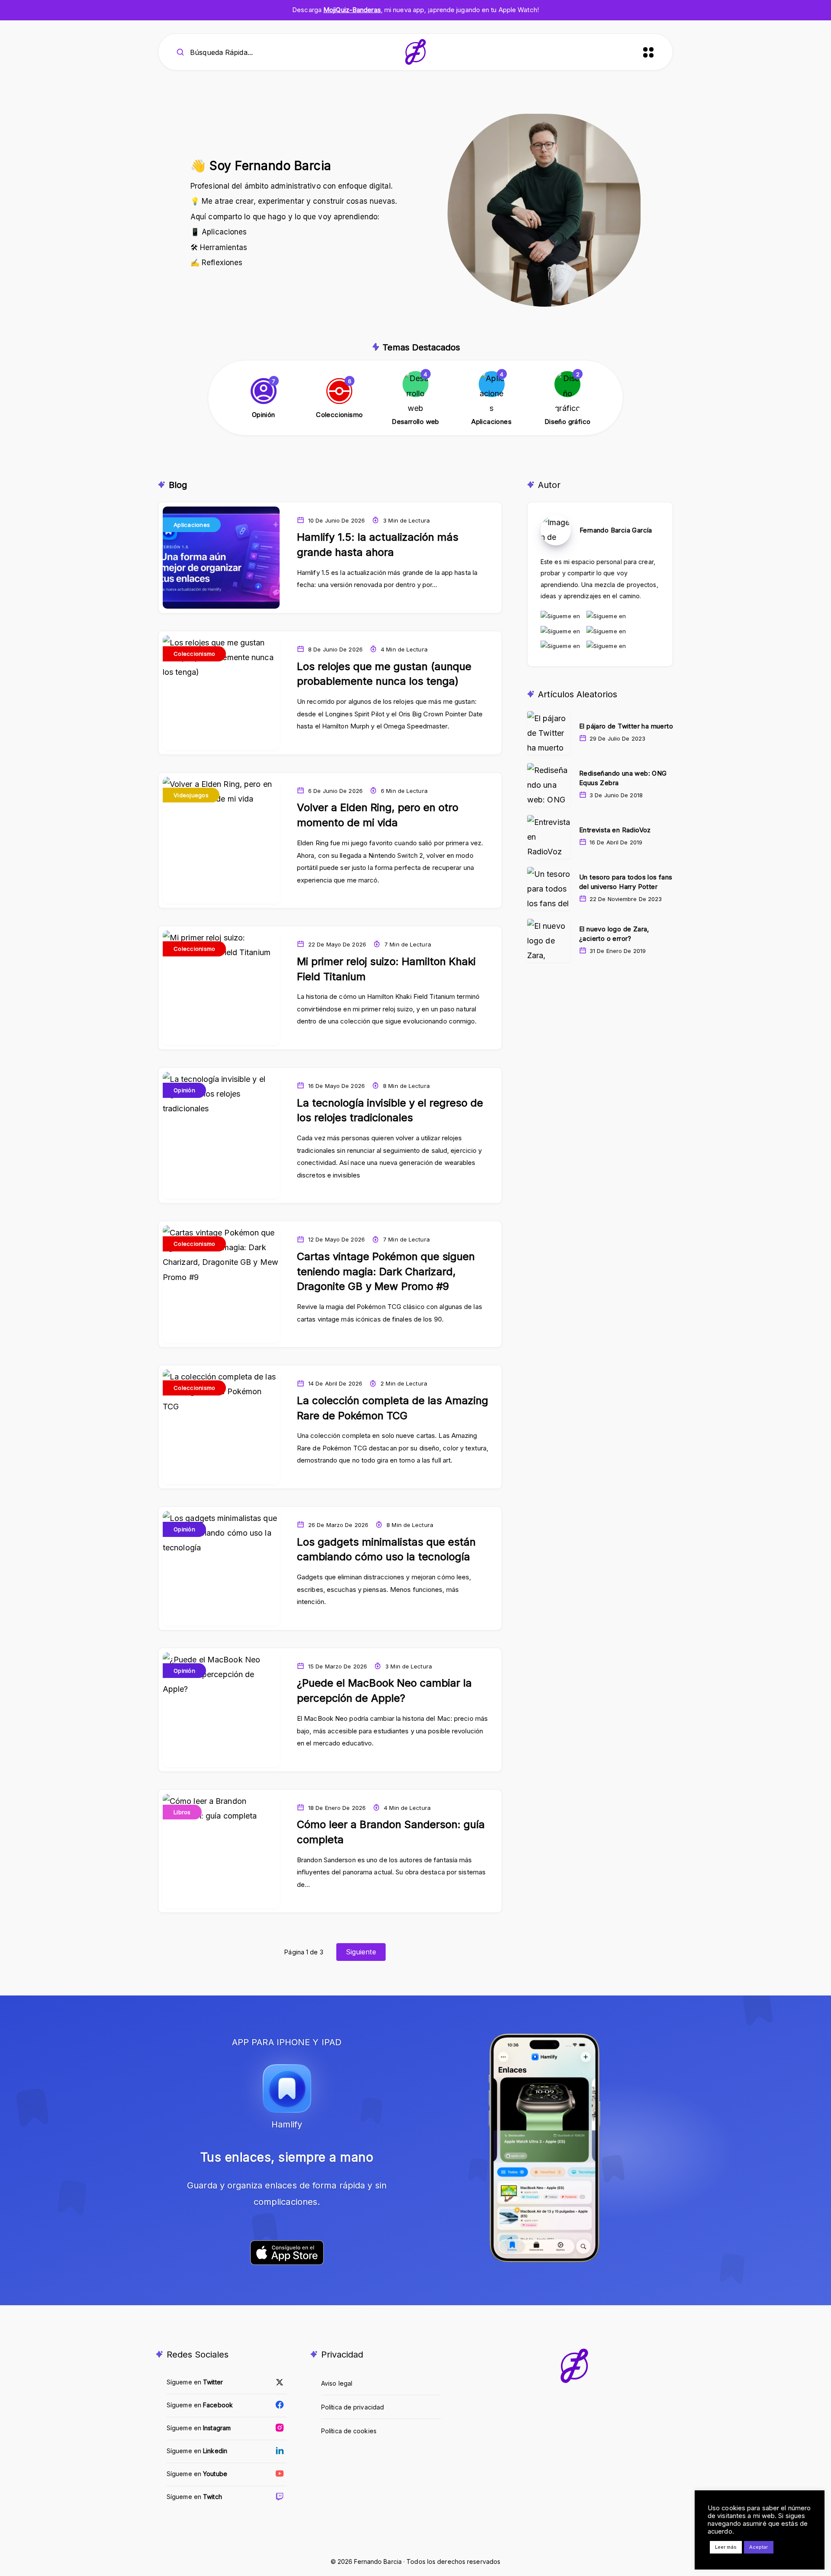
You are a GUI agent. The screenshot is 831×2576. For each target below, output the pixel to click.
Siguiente (361, 1952)
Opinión (184, 1090)
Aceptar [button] (759, 2547)
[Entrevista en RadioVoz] (549, 837)
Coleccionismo (194, 654)
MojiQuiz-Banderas (352, 10)
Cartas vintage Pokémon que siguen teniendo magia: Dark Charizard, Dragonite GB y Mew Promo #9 (386, 1272)
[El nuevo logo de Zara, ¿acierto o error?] (549, 940)
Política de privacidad (353, 2407)
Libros (182, 1812)
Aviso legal (337, 2383)
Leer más (726, 2547)
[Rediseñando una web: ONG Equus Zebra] (549, 785)
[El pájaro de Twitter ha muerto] (549, 733)
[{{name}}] (264, 399)
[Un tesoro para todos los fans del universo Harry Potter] (549, 889)
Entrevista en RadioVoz (615, 830)
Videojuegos (191, 795)
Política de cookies (349, 2431)
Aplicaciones (192, 525)
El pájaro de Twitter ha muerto (626, 726)
